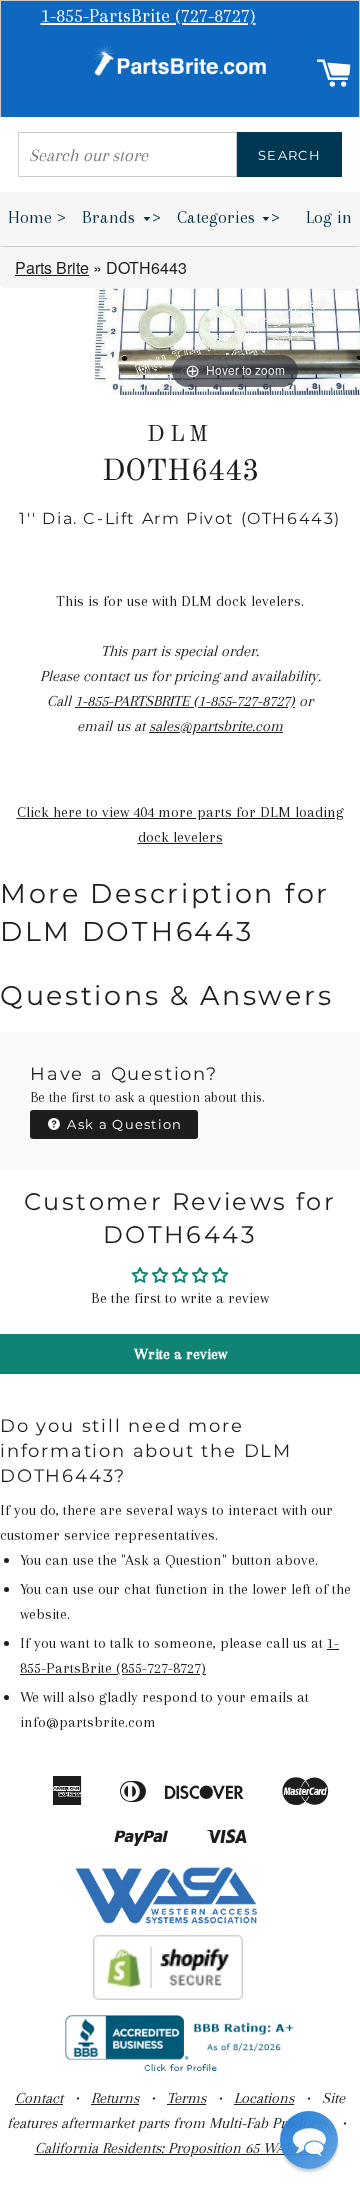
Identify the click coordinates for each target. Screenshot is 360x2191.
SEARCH (289, 155)
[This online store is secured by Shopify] (168, 1995)
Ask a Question (123, 1124)
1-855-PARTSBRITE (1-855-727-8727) (185, 701)
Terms (186, 2098)
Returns (115, 2098)
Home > (37, 217)
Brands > (121, 217)
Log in (329, 217)
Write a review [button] (180, 1354)
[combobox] (127, 154)
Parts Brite (52, 267)
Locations (264, 2098)
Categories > (229, 217)
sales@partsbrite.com (216, 726)
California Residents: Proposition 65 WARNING (180, 2148)
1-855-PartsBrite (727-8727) (148, 16)
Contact (39, 2098)
